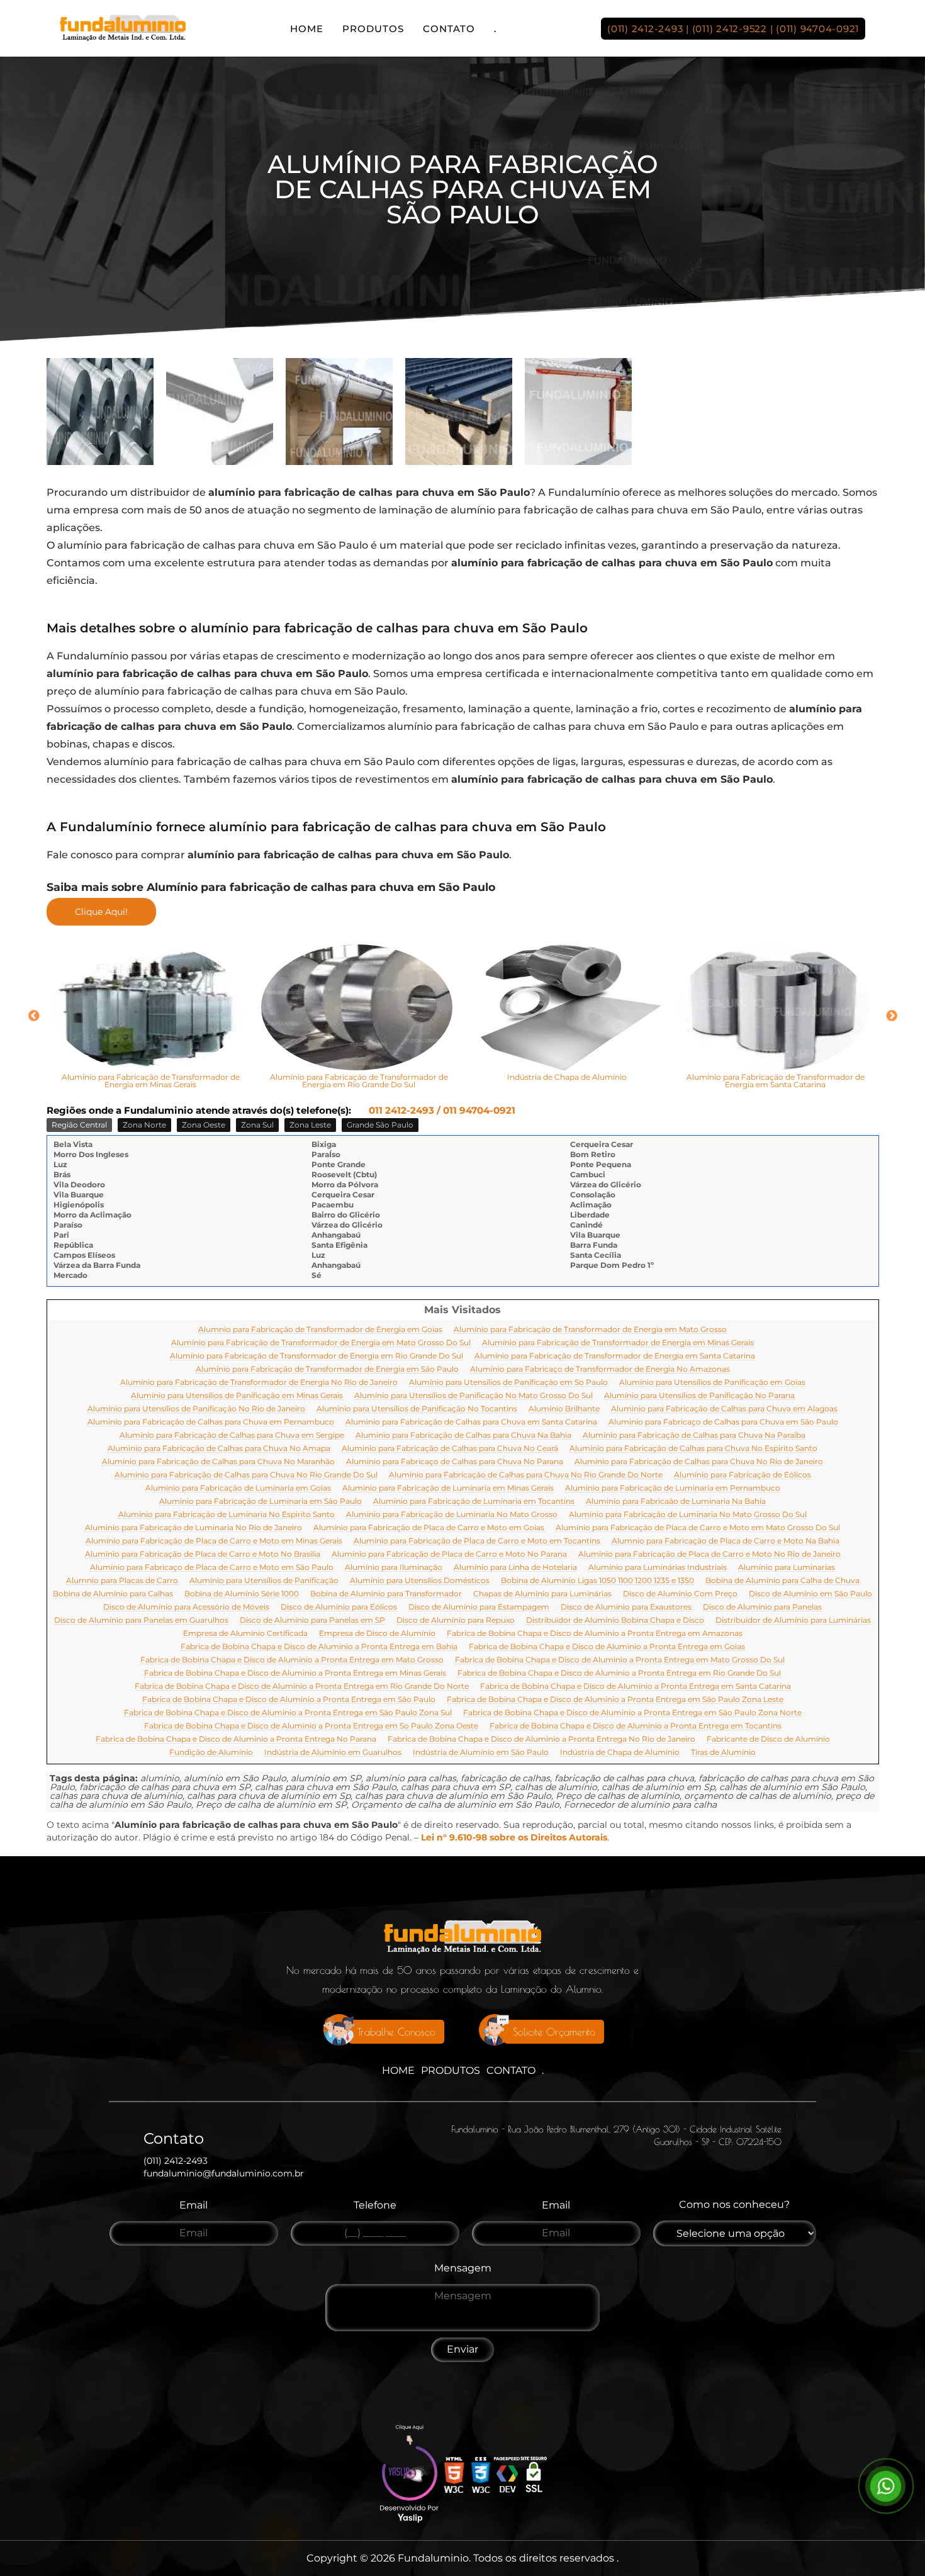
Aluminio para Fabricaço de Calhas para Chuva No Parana (455, 1462)
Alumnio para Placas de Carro (122, 1581)
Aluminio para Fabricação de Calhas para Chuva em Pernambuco (211, 1422)
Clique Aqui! (101, 912)
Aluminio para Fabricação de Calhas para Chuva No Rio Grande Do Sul (246, 1475)
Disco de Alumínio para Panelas (762, 1607)
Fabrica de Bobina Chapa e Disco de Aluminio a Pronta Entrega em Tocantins (636, 1726)
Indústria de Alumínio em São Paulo (481, 1753)
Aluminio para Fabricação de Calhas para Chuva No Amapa (219, 1449)
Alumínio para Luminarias (787, 1568)
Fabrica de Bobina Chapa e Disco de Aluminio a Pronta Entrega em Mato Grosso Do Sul (620, 1660)
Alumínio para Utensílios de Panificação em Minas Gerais (237, 1396)
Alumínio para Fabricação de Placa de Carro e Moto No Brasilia (203, 1554)
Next (892, 1016)
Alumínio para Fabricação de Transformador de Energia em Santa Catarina (615, 1356)
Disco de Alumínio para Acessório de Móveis (186, 1607)
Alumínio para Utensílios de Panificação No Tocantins (417, 1409)
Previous (34, 1016)
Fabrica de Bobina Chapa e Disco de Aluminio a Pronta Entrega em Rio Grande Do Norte (302, 1687)
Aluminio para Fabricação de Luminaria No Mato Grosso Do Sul (688, 1515)
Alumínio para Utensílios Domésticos (420, 1581)
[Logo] (462, 1940)
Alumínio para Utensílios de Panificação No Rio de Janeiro (196, 1409)
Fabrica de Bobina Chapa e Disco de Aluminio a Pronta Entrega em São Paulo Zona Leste (615, 1700)
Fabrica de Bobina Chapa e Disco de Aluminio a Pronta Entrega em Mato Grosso (292, 1660)
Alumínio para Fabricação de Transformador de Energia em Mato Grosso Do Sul (321, 1343)
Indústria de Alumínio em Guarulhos (333, 1753)
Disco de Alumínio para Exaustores (626, 1607)
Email (193, 2205)
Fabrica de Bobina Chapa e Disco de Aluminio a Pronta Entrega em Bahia (319, 1647)
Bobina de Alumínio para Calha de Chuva (782, 1581)
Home (307, 29)
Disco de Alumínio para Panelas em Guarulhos (141, 1621)
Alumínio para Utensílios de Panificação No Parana (699, 1396)
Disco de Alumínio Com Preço (680, 1594)
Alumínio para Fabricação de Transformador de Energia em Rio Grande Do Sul (317, 1356)
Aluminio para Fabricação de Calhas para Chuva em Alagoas (724, 1409)
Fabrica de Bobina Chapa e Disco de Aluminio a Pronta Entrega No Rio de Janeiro (541, 1739)
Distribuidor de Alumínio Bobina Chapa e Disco (615, 1621)
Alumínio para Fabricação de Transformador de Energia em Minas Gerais (618, 1343)
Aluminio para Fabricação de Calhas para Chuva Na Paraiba (694, 1436)
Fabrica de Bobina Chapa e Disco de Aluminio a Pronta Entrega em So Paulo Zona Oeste (311, 1726)
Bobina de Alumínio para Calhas (113, 1594)
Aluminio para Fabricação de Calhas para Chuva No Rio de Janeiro (699, 1462)
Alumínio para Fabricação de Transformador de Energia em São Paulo (327, 1369)
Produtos (373, 29)
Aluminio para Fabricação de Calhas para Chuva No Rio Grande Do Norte (526, 1475)
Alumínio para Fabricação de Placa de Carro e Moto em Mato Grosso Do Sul (698, 1528)
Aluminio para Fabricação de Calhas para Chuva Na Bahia (463, 1436)
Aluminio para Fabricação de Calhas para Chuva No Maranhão (218, 1462)
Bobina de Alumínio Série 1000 (242, 1594)
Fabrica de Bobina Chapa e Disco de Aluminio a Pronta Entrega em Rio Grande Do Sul (619, 1673)
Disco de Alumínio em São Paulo (810, 1594)
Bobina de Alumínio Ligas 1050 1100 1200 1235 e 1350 (597, 1581)
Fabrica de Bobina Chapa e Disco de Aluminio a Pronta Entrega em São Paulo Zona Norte (632, 1713)
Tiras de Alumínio (723, 1753)
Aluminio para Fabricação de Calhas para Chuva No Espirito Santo (693, 1449)
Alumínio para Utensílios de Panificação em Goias (712, 1383)
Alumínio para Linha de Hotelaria (515, 1568)
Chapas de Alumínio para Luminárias (542, 1594)
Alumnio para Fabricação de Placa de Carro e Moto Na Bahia (726, 1541)
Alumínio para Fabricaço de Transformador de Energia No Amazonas (600, 1369)
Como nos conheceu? (734, 2204)
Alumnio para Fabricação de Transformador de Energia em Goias (320, 1330)
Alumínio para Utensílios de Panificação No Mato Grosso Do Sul (474, 1396)
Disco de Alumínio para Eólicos (339, 1607)
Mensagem (463, 2268)
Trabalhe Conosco (396, 2032)
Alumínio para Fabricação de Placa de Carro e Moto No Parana (449, 1554)
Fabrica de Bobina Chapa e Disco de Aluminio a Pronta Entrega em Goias (607, 1647)
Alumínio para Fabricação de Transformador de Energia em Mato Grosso (590, 1330)
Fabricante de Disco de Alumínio (768, 1739)
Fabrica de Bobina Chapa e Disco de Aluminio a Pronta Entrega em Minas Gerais (295, 1673)
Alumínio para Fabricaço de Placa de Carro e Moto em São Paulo (212, 1568)
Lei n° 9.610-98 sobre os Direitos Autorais (514, 1837)
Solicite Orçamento (554, 2032)
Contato (449, 29)
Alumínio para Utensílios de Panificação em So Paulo (508, 1383)
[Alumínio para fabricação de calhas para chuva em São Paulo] (100, 412)
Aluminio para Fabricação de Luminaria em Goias (238, 1488)
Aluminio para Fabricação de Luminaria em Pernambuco (673, 1488)
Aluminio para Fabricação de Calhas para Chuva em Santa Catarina (471, 1422)
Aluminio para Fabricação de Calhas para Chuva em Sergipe (232, 1436)
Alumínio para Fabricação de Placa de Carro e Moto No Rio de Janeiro (709, 1554)
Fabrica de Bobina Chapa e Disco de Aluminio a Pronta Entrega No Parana (236, 1739)
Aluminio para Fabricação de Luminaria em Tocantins (474, 1502)
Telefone (375, 2205)
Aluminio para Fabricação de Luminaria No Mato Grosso (452, 1515)
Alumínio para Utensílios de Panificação (264, 1581)
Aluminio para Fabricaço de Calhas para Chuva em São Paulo (723, 1422)
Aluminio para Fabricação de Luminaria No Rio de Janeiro (193, 1528)
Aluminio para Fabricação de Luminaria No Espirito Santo (227, 1515)
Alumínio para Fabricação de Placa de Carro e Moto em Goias (429, 1528)
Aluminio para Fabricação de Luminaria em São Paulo (261, 1502)
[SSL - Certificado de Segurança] (534, 2476)
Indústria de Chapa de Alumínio (620, 1753)
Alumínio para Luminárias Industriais (658, 1568)
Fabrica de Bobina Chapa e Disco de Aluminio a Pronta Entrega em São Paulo (289, 1700)
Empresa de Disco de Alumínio (377, 1634)
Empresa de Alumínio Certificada (245, 1634)
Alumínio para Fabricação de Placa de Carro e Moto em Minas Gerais (214, 1541)
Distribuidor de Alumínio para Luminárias (793, 1621)
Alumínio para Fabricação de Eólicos (743, 1475)
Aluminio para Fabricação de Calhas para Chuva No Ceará (450, 1449)
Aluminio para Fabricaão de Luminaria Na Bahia (676, 1502)
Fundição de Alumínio (211, 1753)
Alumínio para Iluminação (394, 1568)
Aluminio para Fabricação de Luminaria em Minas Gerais (448, 1488)
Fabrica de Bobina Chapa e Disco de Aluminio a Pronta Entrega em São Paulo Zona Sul (288, 1713)
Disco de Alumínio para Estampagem (479, 1607)
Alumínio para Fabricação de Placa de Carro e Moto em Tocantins (477, 1541)
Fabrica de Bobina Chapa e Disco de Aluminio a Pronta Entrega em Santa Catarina (636, 1687)
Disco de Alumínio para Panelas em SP (312, 1621)
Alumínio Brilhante (564, 1409)
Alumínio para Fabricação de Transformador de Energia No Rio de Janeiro (259, 1383)
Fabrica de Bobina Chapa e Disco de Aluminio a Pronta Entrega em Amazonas (595, 1634)
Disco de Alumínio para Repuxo (456, 1621)
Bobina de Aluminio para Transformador (386, 1594)
